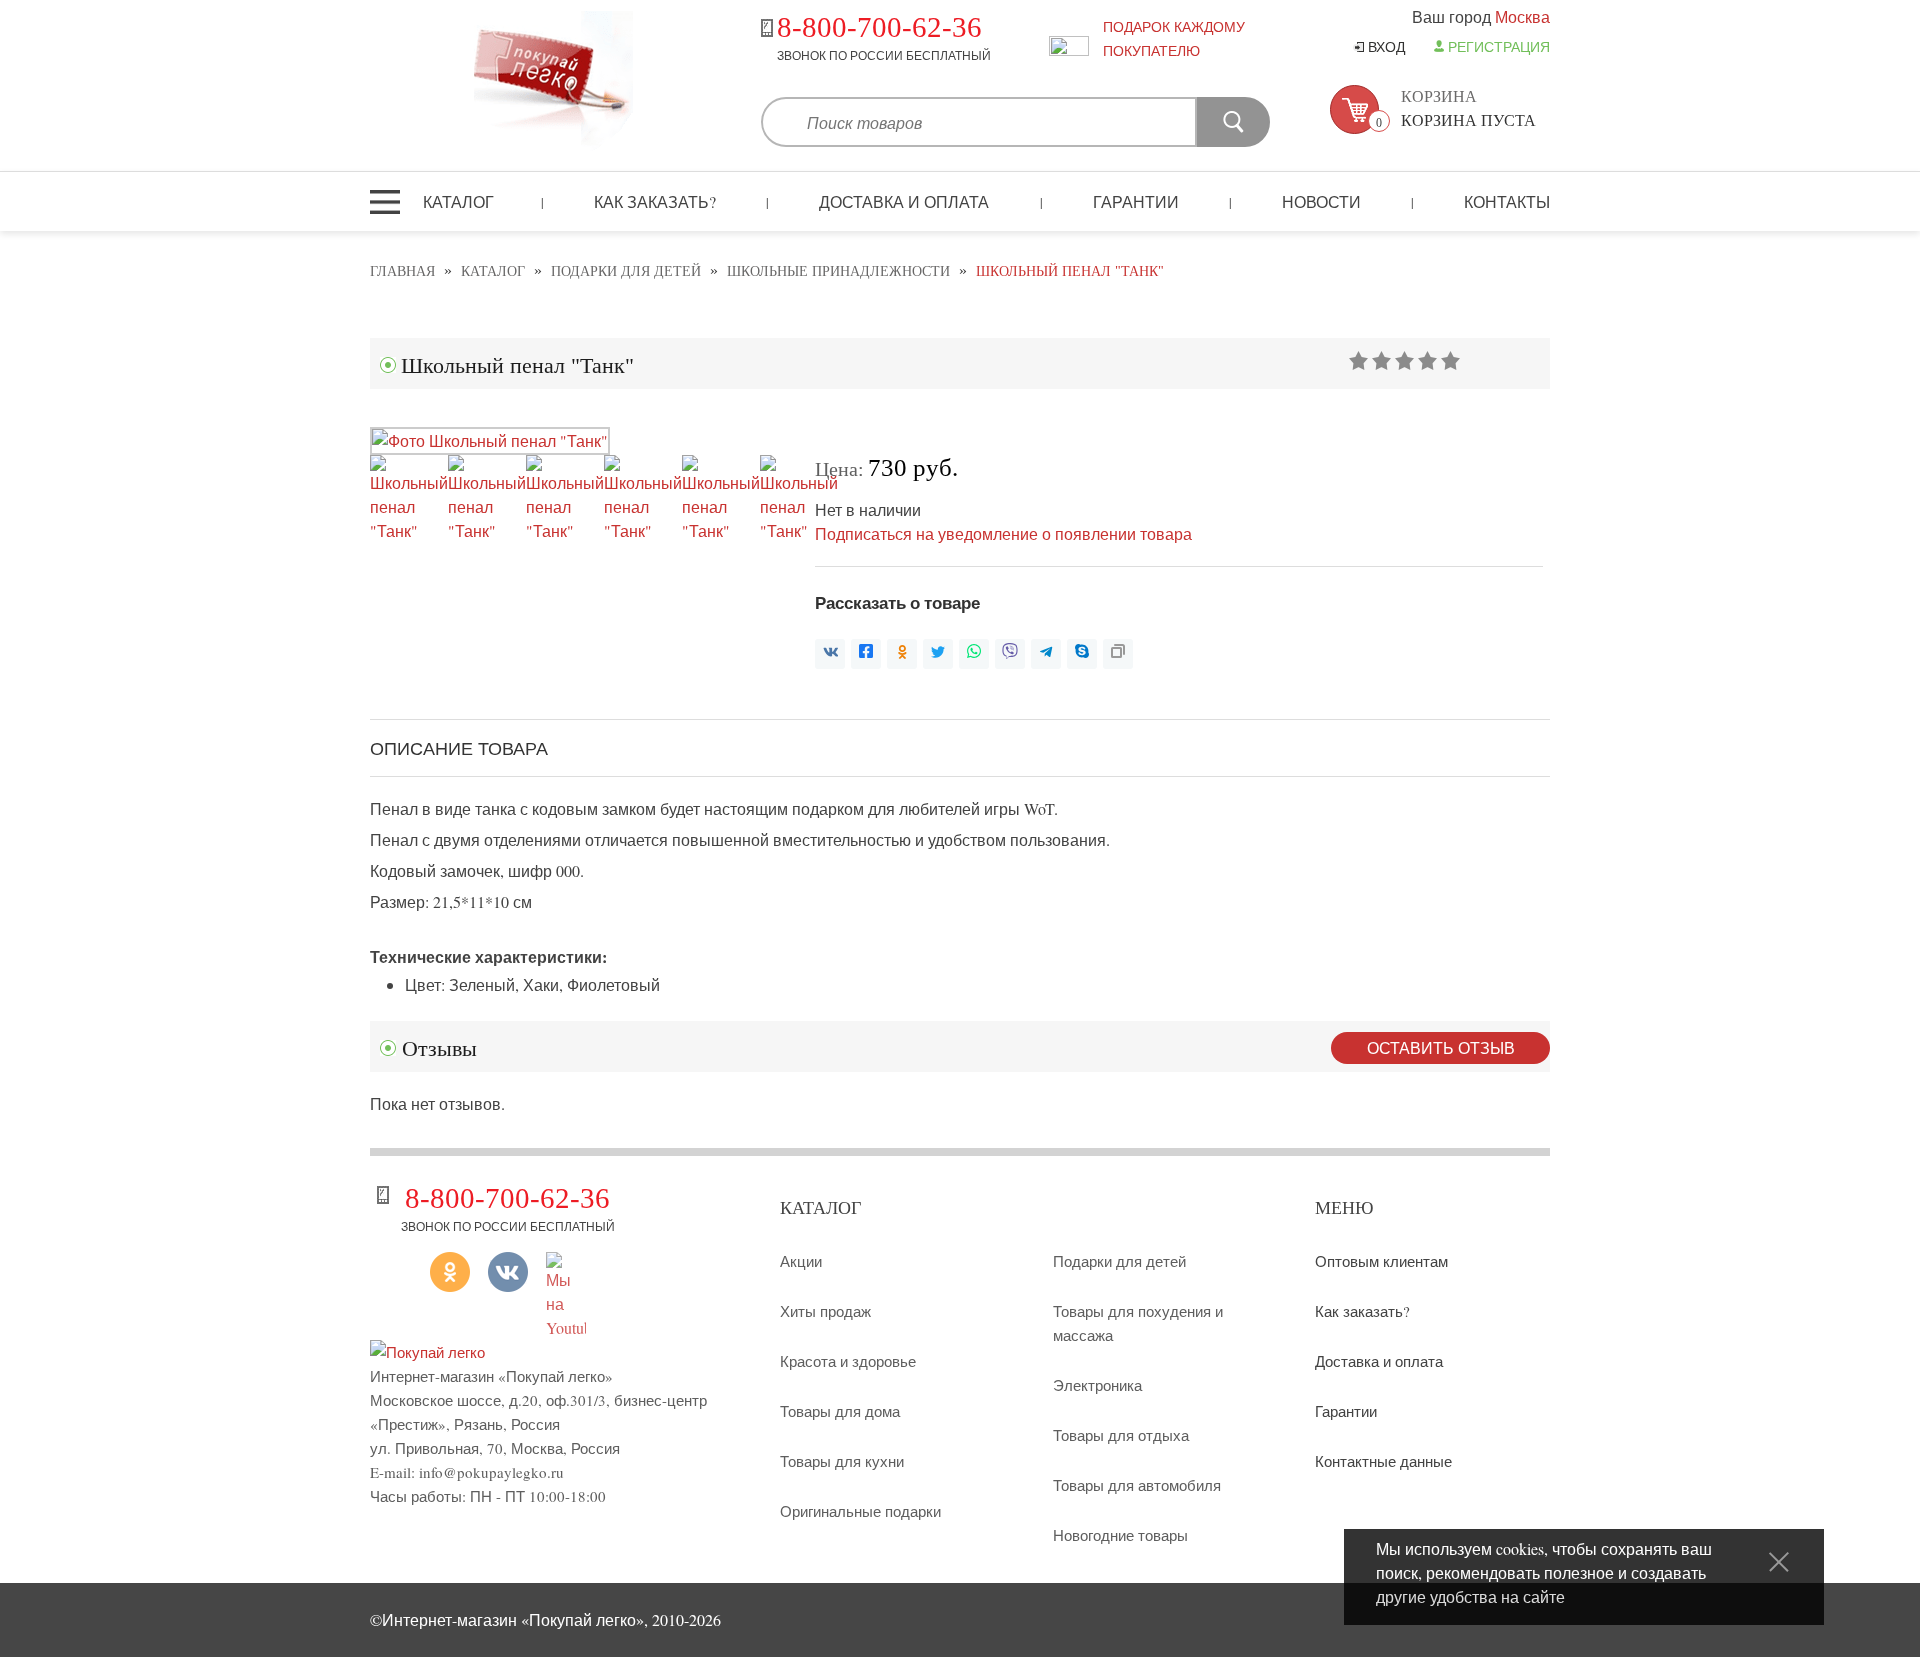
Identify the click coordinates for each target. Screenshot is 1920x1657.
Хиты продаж (825, 1311)
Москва (1522, 16)
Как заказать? (655, 201)
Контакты (1507, 201)
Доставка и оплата (904, 201)
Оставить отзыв (1441, 1047)
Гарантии (1136, 201)
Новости (1321, 201)
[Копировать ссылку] (1118, 654)
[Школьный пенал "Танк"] (490, 440)
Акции (801, 1261)
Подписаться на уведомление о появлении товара (1003, 533)
